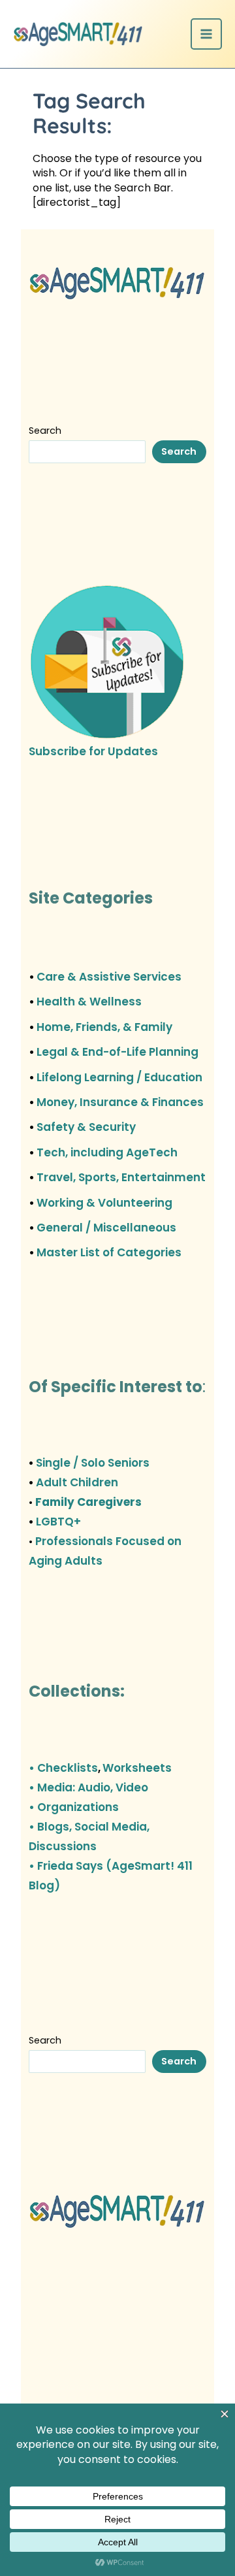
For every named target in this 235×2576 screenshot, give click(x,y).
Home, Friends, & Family (104, 1027)
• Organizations (74, 1807)
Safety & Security (86, 1127)
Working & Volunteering (104, 1203)
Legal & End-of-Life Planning (117, 1052)
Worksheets (137, 1768)
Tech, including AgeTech (107, 1152)
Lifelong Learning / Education (119, 1077)
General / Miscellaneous (106, 1228)
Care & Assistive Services (109, 977)
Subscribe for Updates (93, 751)
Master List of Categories (109, 1252)
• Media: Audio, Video (88, 1787)
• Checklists (63, 1768)
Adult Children (77, 1482)
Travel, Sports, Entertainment (121, 1177)
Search (45, 431)
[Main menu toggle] (206, 34)
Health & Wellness (89, 1002)
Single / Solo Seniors (93, 1463)
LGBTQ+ (58, 1522)
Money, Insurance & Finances (120, 1102)
